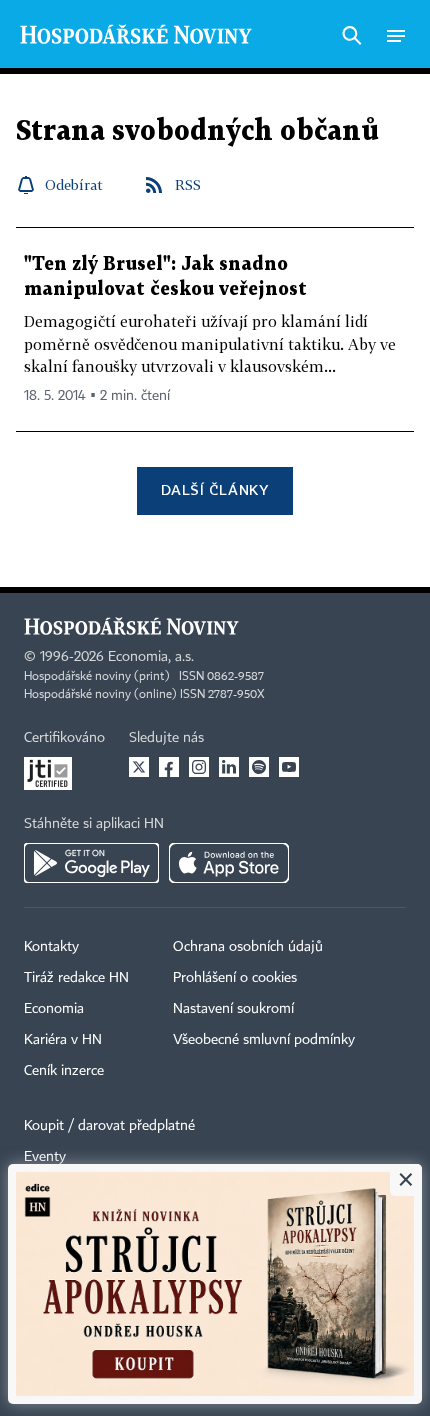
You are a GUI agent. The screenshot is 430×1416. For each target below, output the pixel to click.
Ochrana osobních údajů (248, 947)
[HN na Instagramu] (199, 767)
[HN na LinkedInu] (229, 767)
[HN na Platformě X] (139, 767)
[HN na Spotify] (259, 767)
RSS (188, 184)
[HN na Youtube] (289, 767)
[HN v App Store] (229, 863)
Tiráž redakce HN (76, 978)
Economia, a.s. (151, 657)
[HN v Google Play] (91, 863)
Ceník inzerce (64, 1071)
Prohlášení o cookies (235, 978)
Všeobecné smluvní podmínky (264, 1040)
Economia (54, 1009)
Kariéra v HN (63, 1040)
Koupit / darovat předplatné (109, 1126)
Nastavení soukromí (233, 1009)
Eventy (45, 1157)
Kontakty (51, 947)
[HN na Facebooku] (169, 767)
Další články (214, 489)
